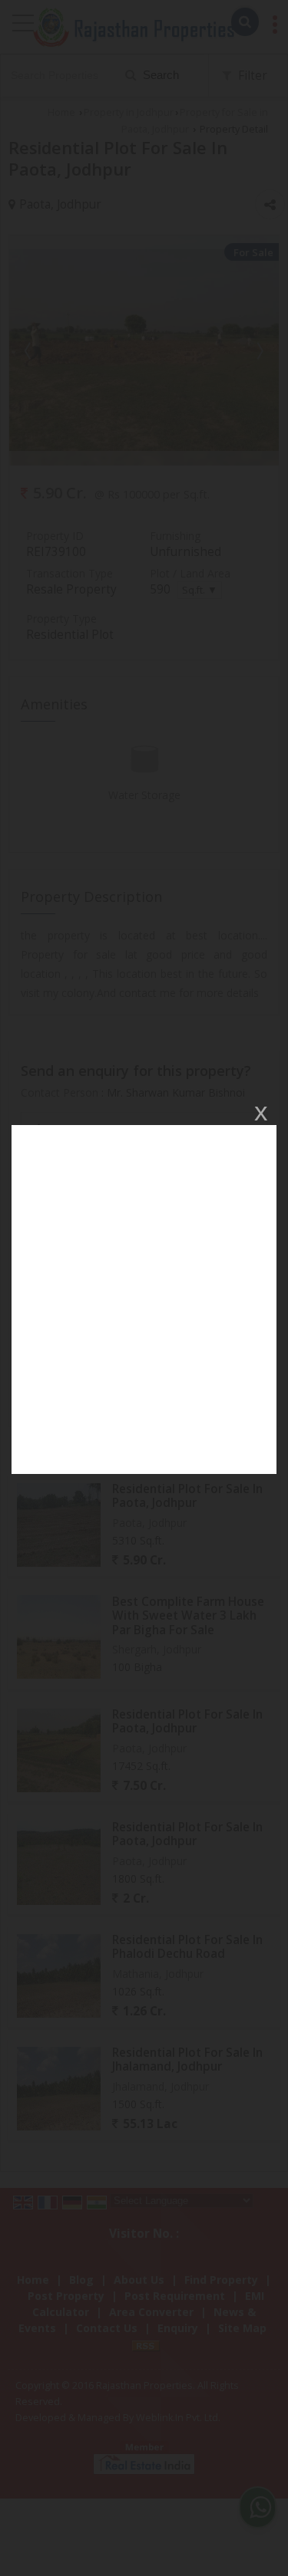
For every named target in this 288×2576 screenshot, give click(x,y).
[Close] (260, 1113)
